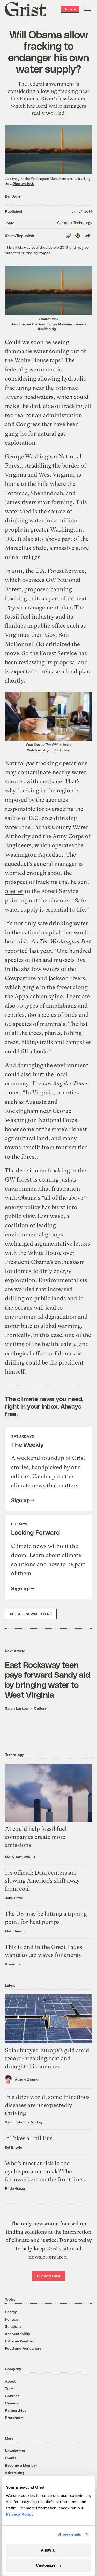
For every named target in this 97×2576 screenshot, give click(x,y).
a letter (14, 891)
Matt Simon (15, 1931)
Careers (12, 2403)
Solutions (13, 2326)
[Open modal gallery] (49, 290)
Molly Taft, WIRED (20, 1857)
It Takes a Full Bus (29, 2138)
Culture (40, 1708)
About (10, 2381)
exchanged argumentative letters (48, 1244)
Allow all (49, 2550)
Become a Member (21, 2465)
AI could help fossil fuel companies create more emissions (36, 1837)
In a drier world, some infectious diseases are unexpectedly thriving (47, 2105)
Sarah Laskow (17, 1708)
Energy (11, 2312)
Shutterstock (23, 183)
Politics (11, 2319)
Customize (46, 2565)
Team (9, 2388)
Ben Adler (13, 196)
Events (11, 2458)
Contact (12, 2396)
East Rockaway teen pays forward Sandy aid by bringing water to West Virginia (47, 1679)
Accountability (18, 2334)
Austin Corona (27, 2079)
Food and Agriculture (23, 2348)
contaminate (34, 772)
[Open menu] (87, 9)
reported (17, 951)
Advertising (15, 2472)
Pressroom (14, 2418)
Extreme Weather (19, 2341)
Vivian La (13, 1964)
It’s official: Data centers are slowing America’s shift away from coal (42, 1881)
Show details (69, 2534)
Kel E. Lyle (14, 2147)
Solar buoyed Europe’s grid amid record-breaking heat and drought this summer (47, 2058)
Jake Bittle (14, 1898)
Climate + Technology (75, 223)
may (11, 772)
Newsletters (15, 2451)
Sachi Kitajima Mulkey (24, 2122)
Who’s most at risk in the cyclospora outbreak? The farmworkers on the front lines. (46, 2171)
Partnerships (16, 2410)
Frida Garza (15, 2188)
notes (12, 1093)
